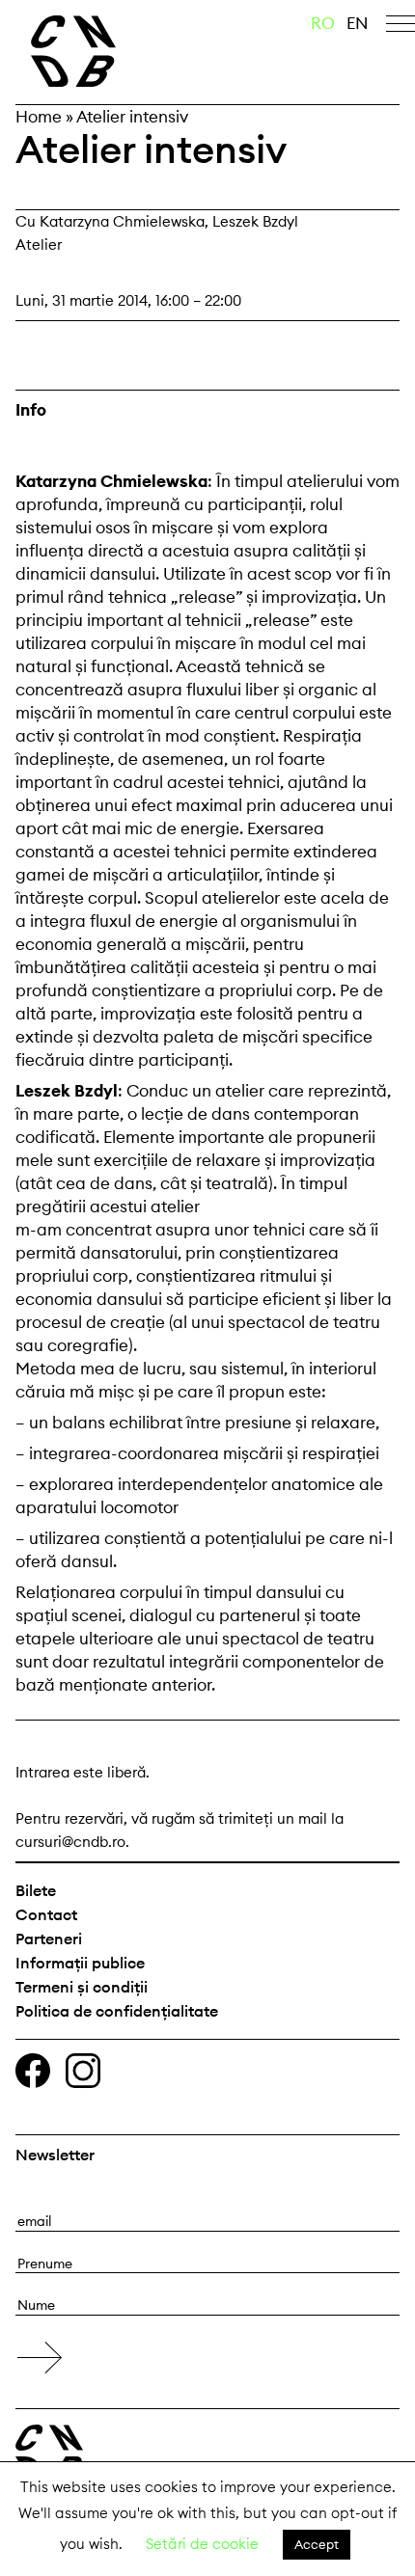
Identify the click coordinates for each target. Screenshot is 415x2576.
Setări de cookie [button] (202, 2544)
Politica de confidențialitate (117, 2011)
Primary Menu (401, 27)
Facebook (33, 2071)
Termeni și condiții (82, 1987)
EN (358, 23)
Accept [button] (317, 2544)
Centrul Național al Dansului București (115, 51)
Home (39, 117)
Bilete (36, 1890)
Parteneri (49, 1939)
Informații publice (80, 1963)
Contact (46, 1914)
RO (323, 23)
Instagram (83, 2071)
